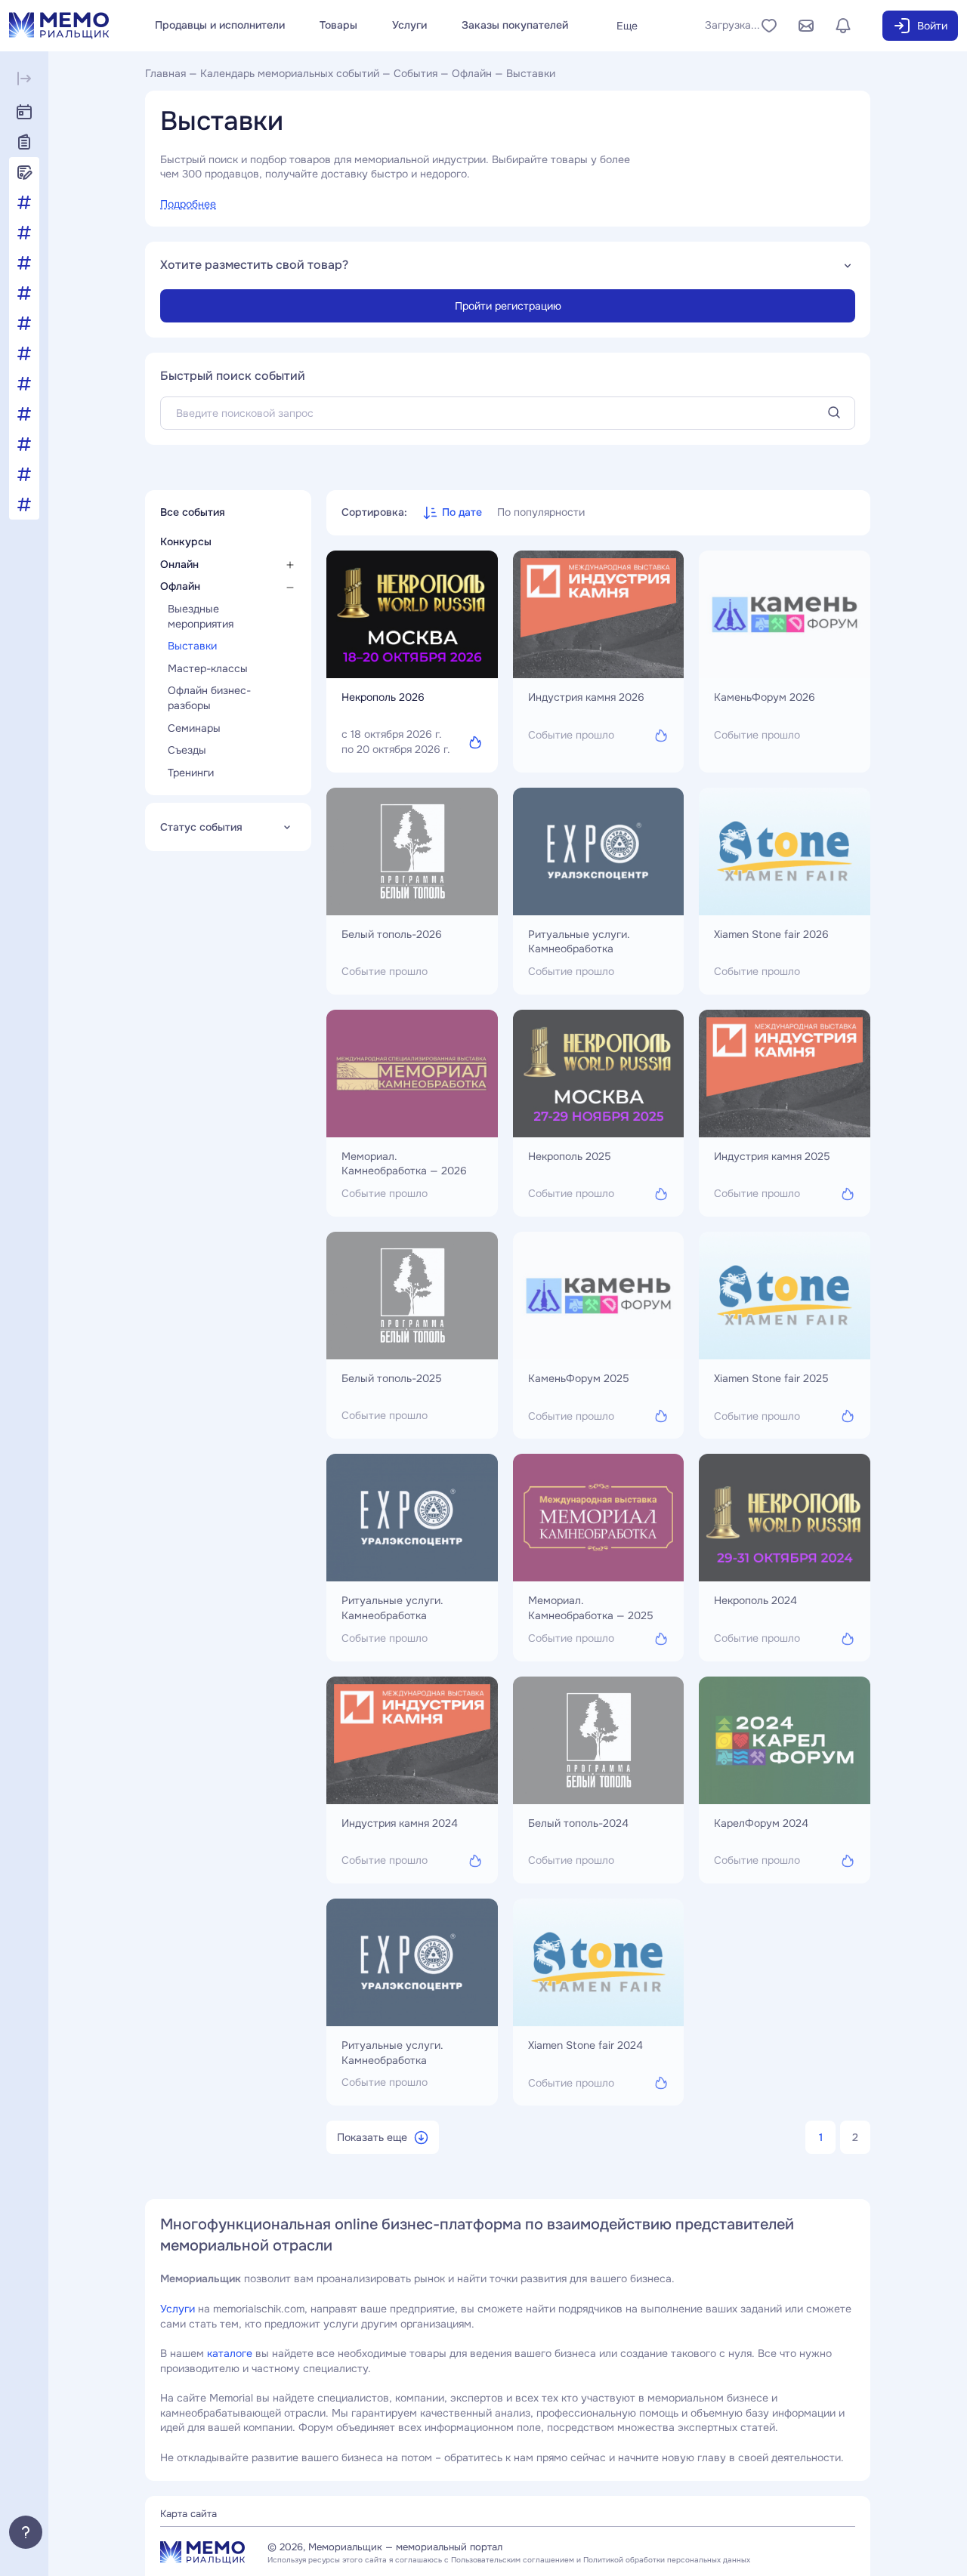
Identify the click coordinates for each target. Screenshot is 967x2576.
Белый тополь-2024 (578, 1823)
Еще (627, 26)
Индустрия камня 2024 (400, 1823)
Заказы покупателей (515, 25)
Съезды (188, 751)
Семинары (196, 728)
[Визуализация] (24, 233)
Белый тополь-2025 (392, 1378)
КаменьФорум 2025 (579, 1378)
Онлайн (181, 564)
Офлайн (472, 73)
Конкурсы (187, 542)
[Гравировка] (24, 263)
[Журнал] (24, 142)
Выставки (194, 646)
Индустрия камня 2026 (586, 697)
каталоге (230, 2353)
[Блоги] (24, 172)
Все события (194, 512)
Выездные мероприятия (202, 617)
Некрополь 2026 (383, 697)
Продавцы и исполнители (220, 25)
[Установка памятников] (24, 474)
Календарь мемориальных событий (290, 73)
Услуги (409, 25)
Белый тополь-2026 (392, 934)
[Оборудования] (24, 353)
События (416, 73)
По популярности (541, 512)
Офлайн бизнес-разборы (209, 699)
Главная (165, 73)
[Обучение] (24, 384)
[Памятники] (24, 414)
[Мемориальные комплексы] (24, 323)
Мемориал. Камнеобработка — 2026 (404, 1164)
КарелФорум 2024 (761, 1823)
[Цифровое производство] (24, 504)
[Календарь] (24, 112)
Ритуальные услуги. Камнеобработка (579, 942)
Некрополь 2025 (570, 1156)
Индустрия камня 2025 (772, 1156)
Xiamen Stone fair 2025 (771, 1378)
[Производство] (24, 444)
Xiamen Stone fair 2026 (771, 934)
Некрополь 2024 (755, 1600)
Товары (338, 25)
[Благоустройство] (24, 202)
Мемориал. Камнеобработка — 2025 (591, 1608)
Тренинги (192, 773)
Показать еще (372, 2137)
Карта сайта (188, 2514)
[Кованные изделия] (24, 293)
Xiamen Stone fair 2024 (585, 2045)
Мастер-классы (209, 668)
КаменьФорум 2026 (765, 697)
